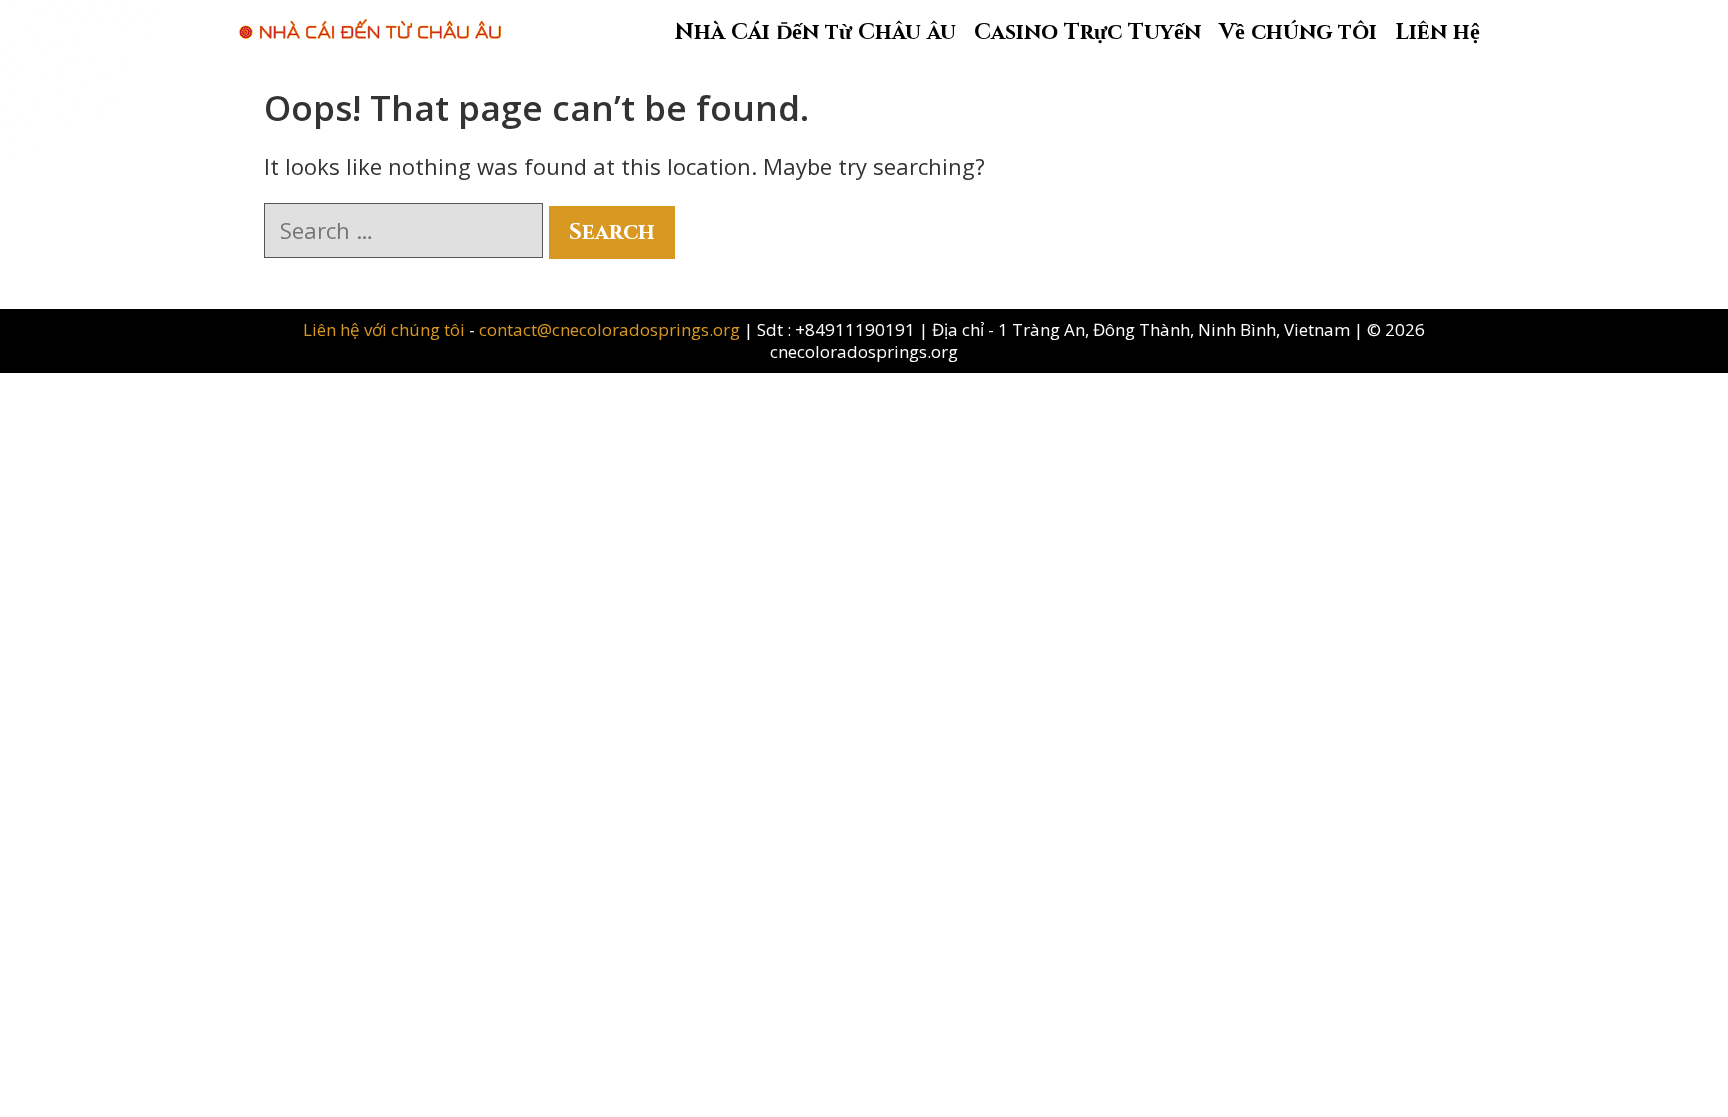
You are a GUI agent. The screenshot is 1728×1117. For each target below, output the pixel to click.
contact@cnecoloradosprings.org (609, 329)
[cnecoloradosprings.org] (370, 19)
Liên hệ (1437, 32)
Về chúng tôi (1298, 32)
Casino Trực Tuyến (1087, 32)
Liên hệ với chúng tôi (386, 329)
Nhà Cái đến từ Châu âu (815, 32)
